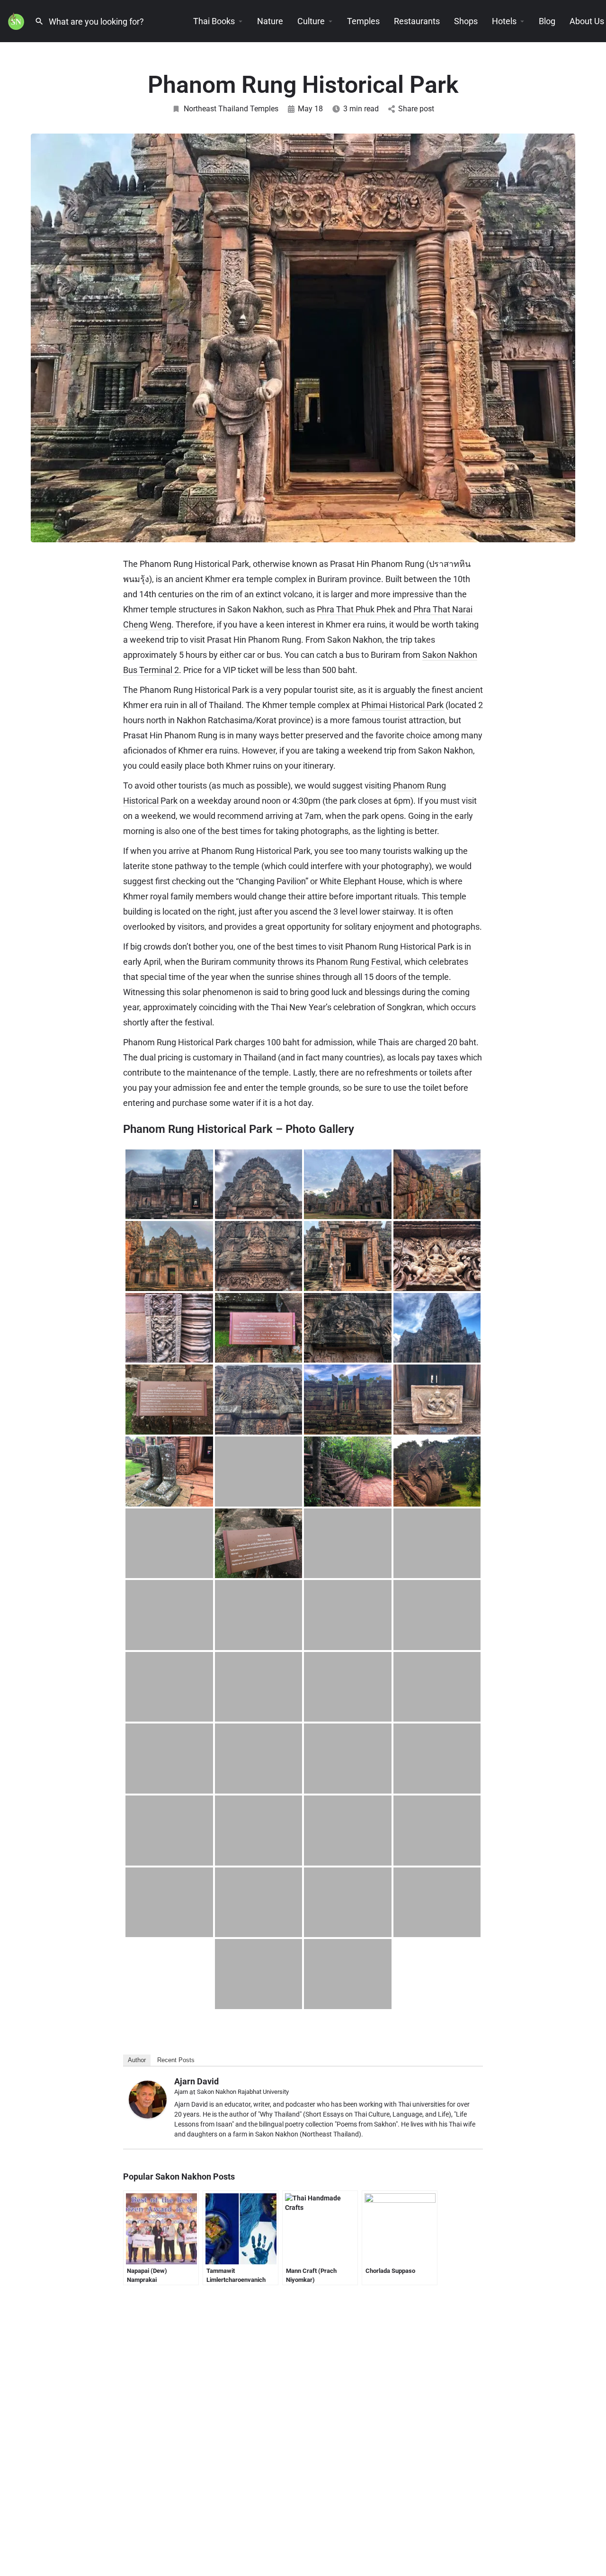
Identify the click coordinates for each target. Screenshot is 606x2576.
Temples (363, 21)
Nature (270, 21)
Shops (466, 21)
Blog (547, 21)
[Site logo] (17, 20)
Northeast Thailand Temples (231, 109)
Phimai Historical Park (402, 705)
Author (137, 2060)
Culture (311, 21)
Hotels (504, 21)
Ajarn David (196, 2081)
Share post (416, 109)
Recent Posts (176, 2060)
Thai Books (214, 21)
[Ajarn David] (148, 2099)
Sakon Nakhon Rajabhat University (243, 2092)
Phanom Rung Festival (358, 962)
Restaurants (417, 21)
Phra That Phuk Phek (356, 609)
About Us (587, 21)
